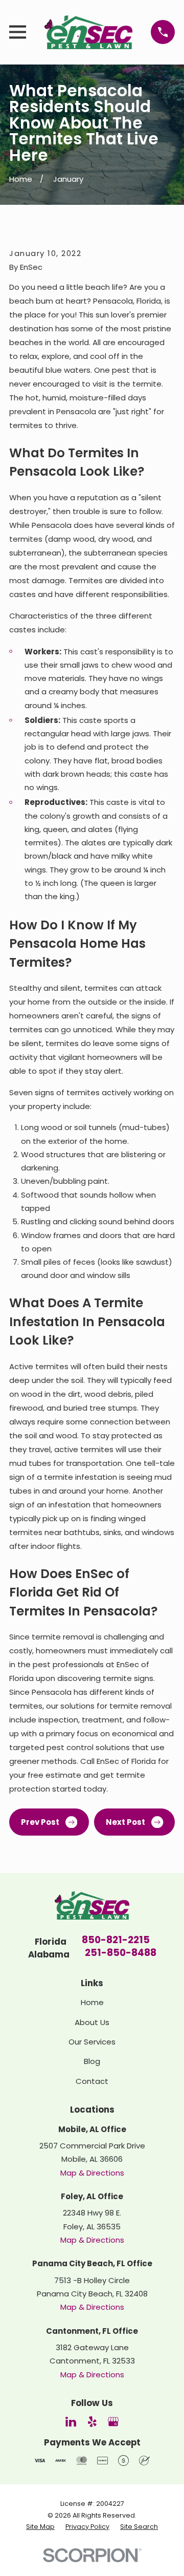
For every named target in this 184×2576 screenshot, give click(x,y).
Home (92, 2002)
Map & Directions (92, 2173)
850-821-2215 (116, 1941)
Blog (92, 2061)
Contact (92, 2081)
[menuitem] (40, 2527)
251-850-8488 (121, 1954)
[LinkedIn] (71, 2422)
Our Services (92, 2042)
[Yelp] (92, 2422)
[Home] (89, 32)
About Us (92, 2022)
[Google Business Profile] (113, 2422)
